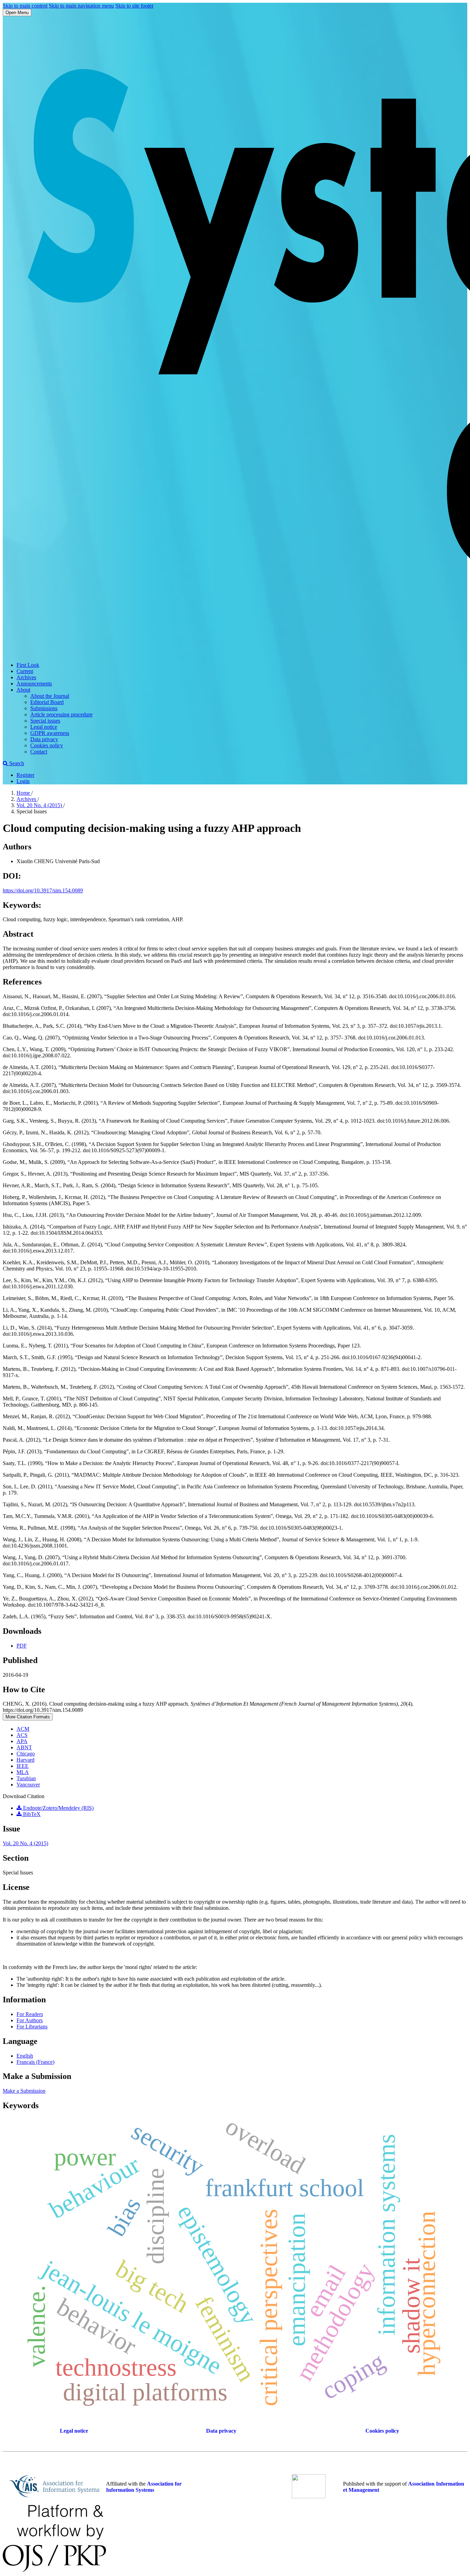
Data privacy (44, 739)
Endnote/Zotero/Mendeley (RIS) (58, 1808)
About (23, 690)
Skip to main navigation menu (81, 6)
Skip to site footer (134, 6)
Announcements (34, 684)
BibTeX (31, 1814)
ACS (22, 1735)
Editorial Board (47, 702)
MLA (23, 1772)
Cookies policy (47, 745)
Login (23, 781)
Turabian (26, 1778)
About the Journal (50, 696)
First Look (28, 665)
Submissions (44, 708)
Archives (26, 677)
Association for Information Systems (144, 2487)
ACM (23, 1729)
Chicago (26, 1754)
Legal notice (44, 727)
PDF (22, 1646)
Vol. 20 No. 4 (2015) (40, 805)
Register (25, 775)
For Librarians (32, 2027)
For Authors (30, 2020)
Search (16, 763)
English (25, 2056)
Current (25, 671)
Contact (39, 752)
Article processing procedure (61, 714)
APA (22, 1741)
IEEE (23, 1766)
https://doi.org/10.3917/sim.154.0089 (43, 890)
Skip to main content (25, 6)
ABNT (24, 1747)
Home (24, 793)
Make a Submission (24, 2091)
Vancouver (28, 1785)
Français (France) (35, 2062)
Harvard (25, 1760)
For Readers (30, 2014)
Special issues (45, 721)
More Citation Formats (28, 1717)
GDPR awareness (50, 733)
